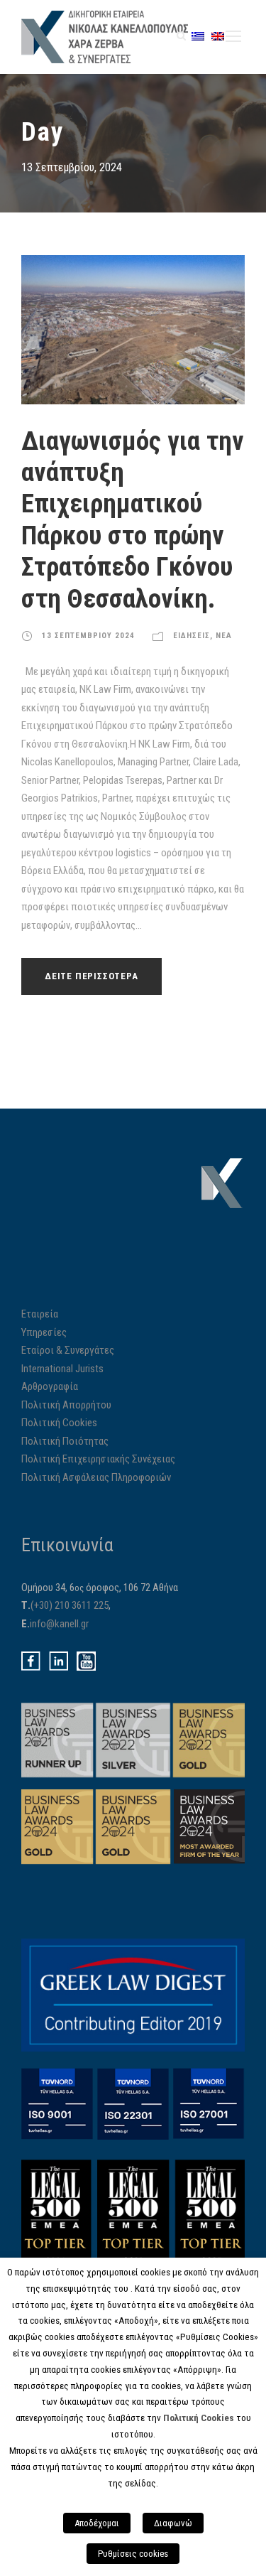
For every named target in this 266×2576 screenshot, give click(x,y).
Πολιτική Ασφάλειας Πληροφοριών (96, 1477)
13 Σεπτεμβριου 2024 (88, 636)
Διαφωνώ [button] (173, 2523)
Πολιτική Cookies (59, 1423)
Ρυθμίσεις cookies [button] (133, 2554)
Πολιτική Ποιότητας (65, 1441)
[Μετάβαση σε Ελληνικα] (198, 36)
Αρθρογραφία (50, 1386)
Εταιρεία (40, 1314)
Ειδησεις (192, 636)
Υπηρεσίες (44, 1332)
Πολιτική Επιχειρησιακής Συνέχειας (98, 1459)
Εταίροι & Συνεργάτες (68, 1350)
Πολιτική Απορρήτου (66, 1405)
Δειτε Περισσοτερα (92, 976)
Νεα (224, 636)
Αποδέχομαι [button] (97, 2523)
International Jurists (62, 1369)
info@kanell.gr (59, 1624)
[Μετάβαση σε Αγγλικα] (218, 36)
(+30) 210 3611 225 (70, 1605)
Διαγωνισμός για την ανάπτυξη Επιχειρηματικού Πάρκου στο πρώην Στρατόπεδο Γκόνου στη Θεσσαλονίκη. (133, 520)
